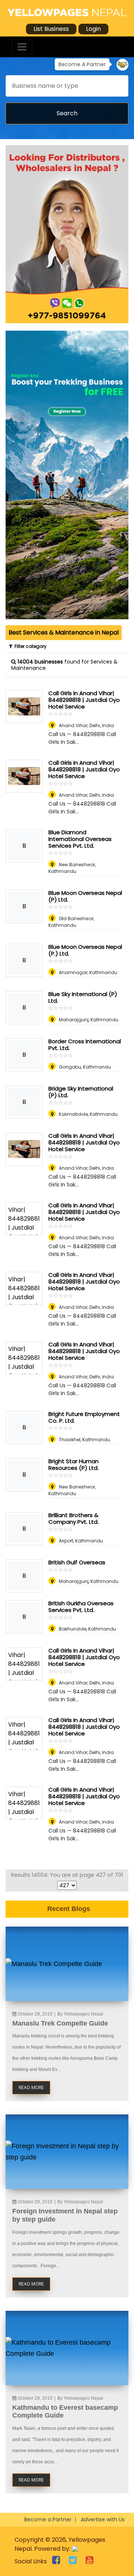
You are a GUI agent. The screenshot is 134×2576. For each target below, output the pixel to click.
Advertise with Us (103, 2519)
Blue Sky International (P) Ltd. (83, 997)
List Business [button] (51, 29)
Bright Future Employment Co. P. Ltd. (84, 1417)
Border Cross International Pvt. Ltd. (85, 1045)
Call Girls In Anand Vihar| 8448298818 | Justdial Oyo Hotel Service (84, 700)
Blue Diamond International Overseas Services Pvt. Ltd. (80, 839)
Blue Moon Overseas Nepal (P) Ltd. (85, 896)
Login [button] (93, 29)
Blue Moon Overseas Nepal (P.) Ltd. (85, 950)
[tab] (64, 633)
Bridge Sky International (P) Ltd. (81, 1092)
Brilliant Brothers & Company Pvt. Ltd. (74, 1518)
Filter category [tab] (29, 646)
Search (67, 113)
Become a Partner (48, 2519)
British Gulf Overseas (77, 1562)
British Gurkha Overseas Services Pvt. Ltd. (81, 1607)
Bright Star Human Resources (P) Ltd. (74, 1464)
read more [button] (31, 2087)
